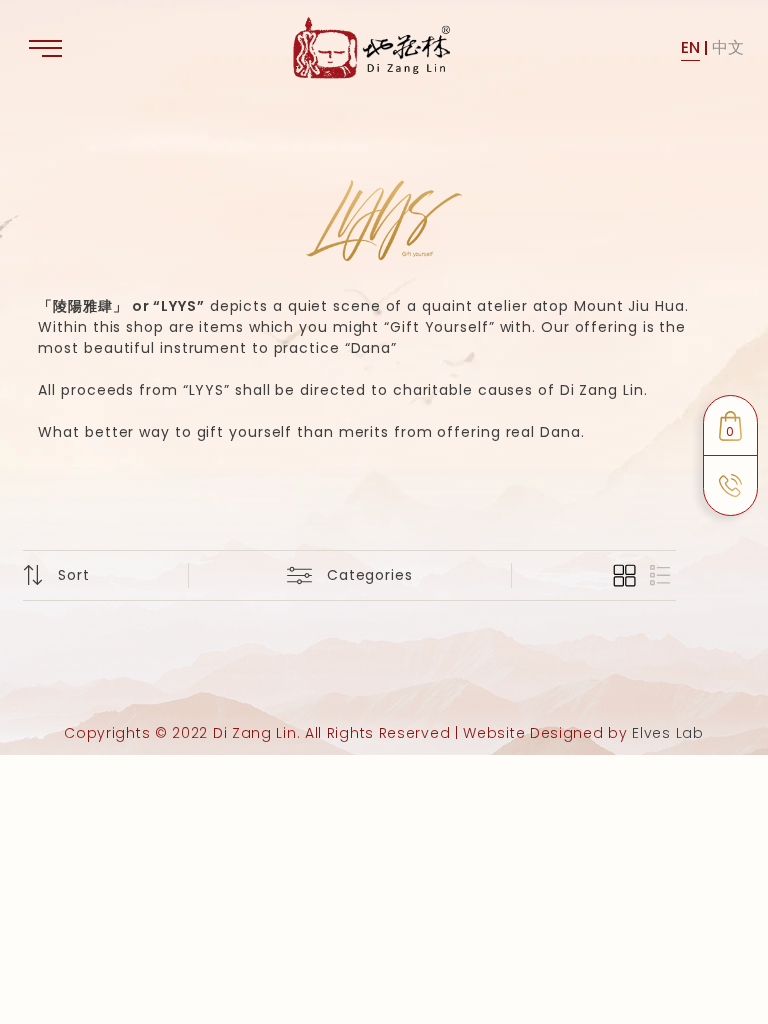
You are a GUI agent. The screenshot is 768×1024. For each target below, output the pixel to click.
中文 (728, 47)
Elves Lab (667, 733)
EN (690, 47)
